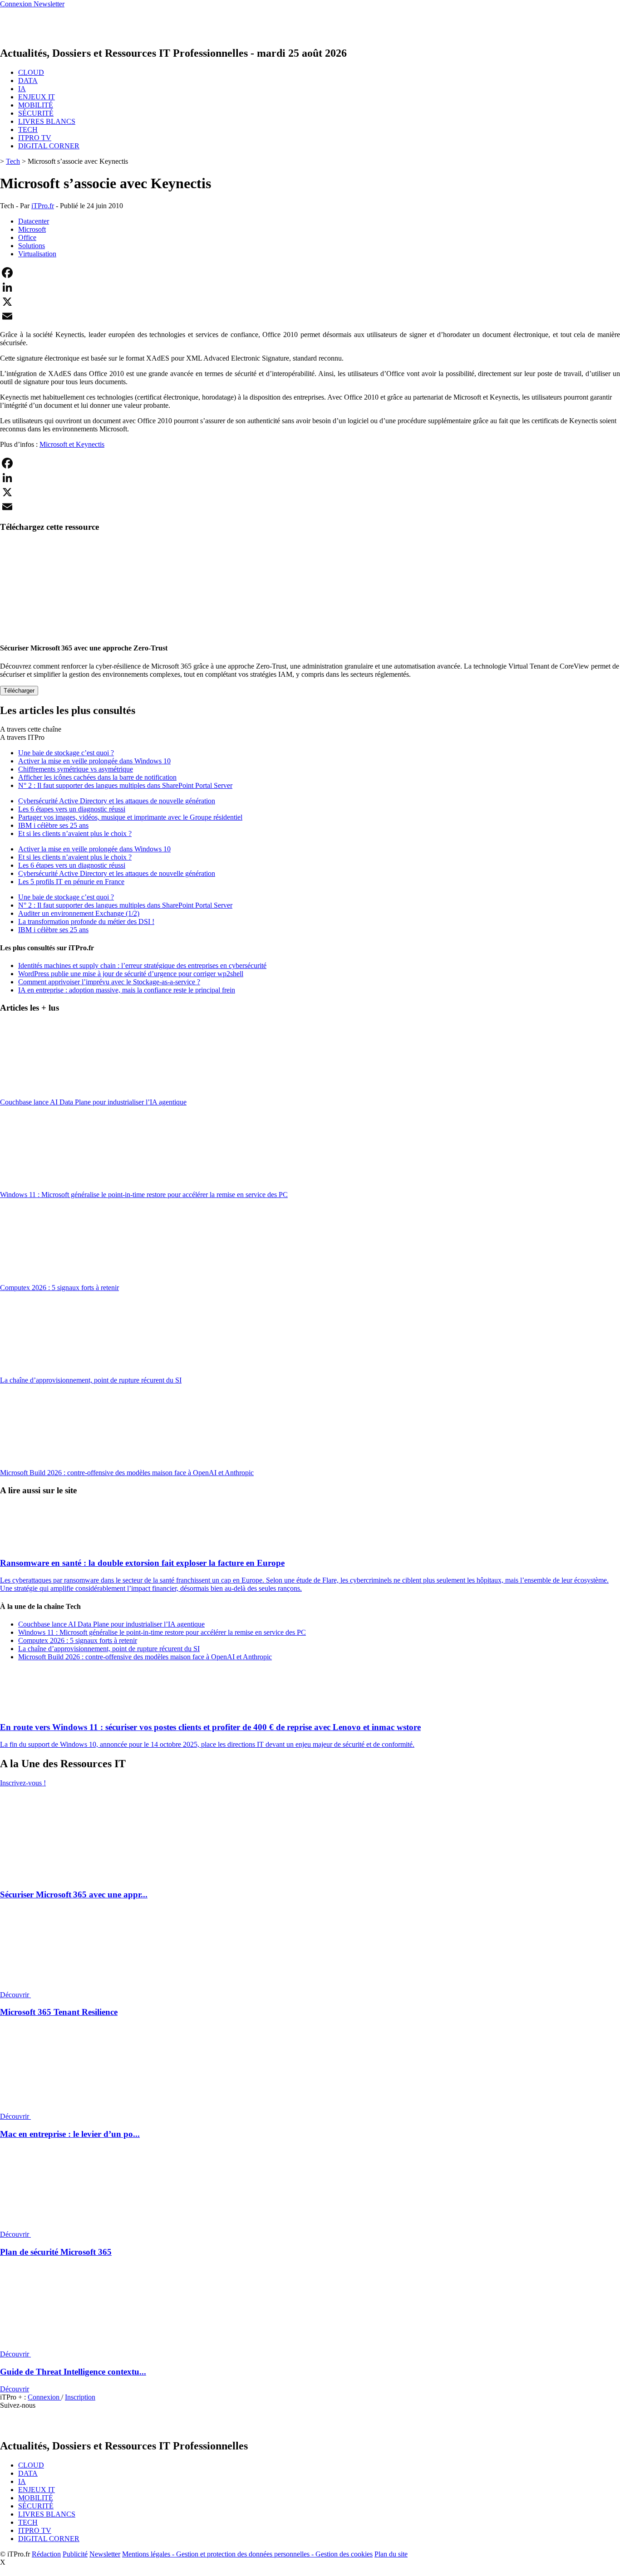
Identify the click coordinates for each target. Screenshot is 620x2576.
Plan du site (391, 2554)
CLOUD (31, 72)
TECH (28, 130)
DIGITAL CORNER (49, 146)
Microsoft (32, 229)
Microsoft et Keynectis (72, 444)
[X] (310, 302)
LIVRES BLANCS (47, 121)
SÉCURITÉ (36, 113)
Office (27, 237)
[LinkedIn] (310, 287)
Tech (13, 161)
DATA (28, 81)
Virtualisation (37, 254)
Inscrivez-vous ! (23, 1783)
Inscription (80, 2397)
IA (22, 89)
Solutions (32, 246)
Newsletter (105, 2554)
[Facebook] (310, 273)
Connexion (44, 2397)
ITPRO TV (35, 138)
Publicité (75, 2554)
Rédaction (46, 2554)
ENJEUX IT (37, 97)
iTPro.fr (43, 206)
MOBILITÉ (36, 105)
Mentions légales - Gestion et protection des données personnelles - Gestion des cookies (247, 2554)
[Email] (310, 316)
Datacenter (34, 221)
